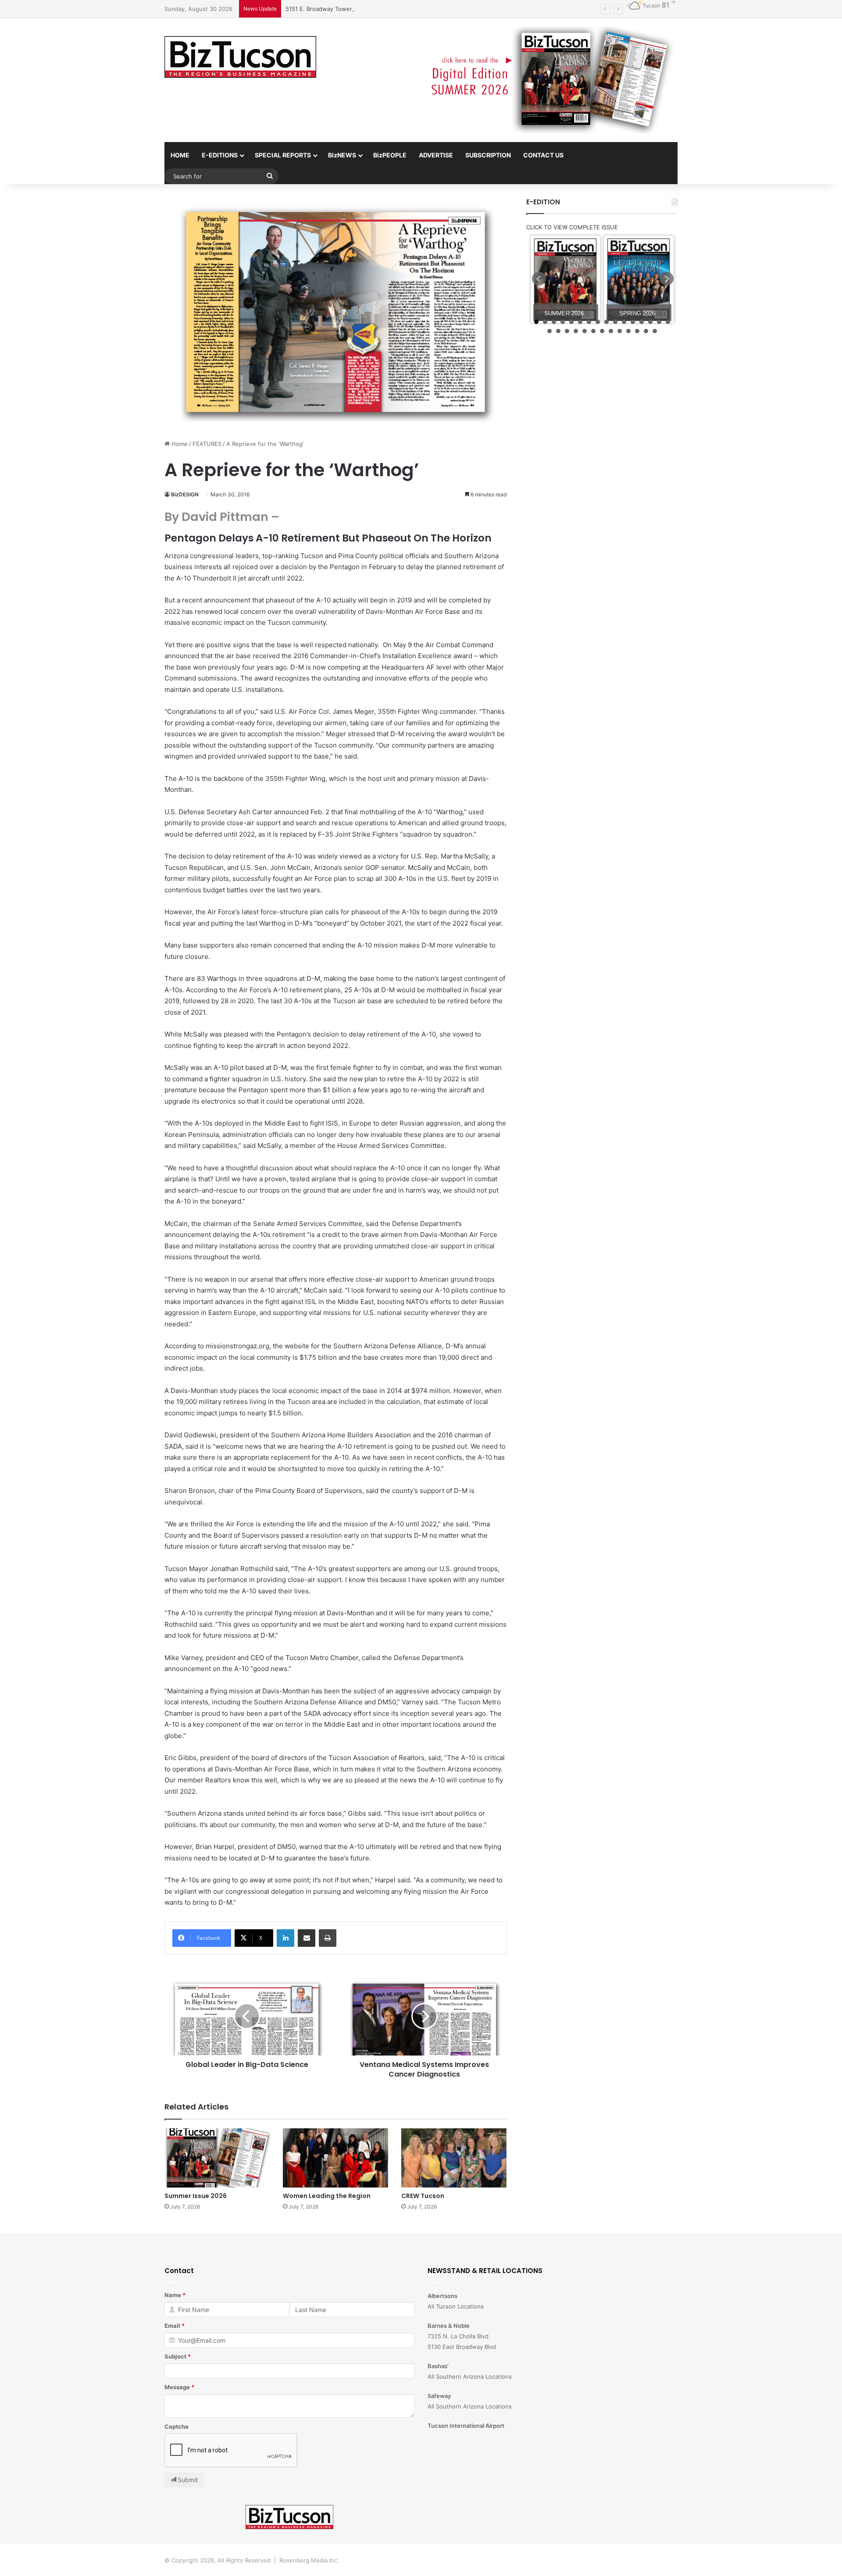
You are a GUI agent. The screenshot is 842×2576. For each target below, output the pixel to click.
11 (624, 322)
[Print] (328, 1938)
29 (655, 331)
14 (650, 322)
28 (646, 331)
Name (173, 2295)
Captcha (177, 2426)
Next (667, 279)
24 (611, 331)
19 (567, 331)
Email (172, 2326)
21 (585, 331)
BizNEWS (342, 155)
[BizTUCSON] (240, 57)
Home (179, 444)
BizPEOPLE (390, 155)
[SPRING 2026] (639, 280)
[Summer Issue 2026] (217, 2158)
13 (642, 322)
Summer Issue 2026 (196, 2196)
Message (177, 2387)
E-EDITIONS (220, 155)
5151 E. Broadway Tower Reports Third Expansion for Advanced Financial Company (399, 9)
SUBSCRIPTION (488, 155)
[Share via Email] (307, 1938)
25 (620, 331)
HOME (180, 155)
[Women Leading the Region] (335, 2158)
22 (593, 331)
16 (668, 322)
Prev (539, 279)
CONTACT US (543, 155)
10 (615, 322)
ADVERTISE (436, 155)
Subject (175, 2356)
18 (558, 331)
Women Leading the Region (327, 2196)
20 (576, 331)
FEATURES (207, 444)
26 (628, 331)
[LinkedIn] (285, 1938)
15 (659, 322)
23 (602, 331)
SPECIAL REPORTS (283, 155)
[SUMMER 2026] (565, 280)
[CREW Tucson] (454, 2158)
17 (549, 331)
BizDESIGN (185, 494)
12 (633, 322)
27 (637, 331)
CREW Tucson (423, 2196)
